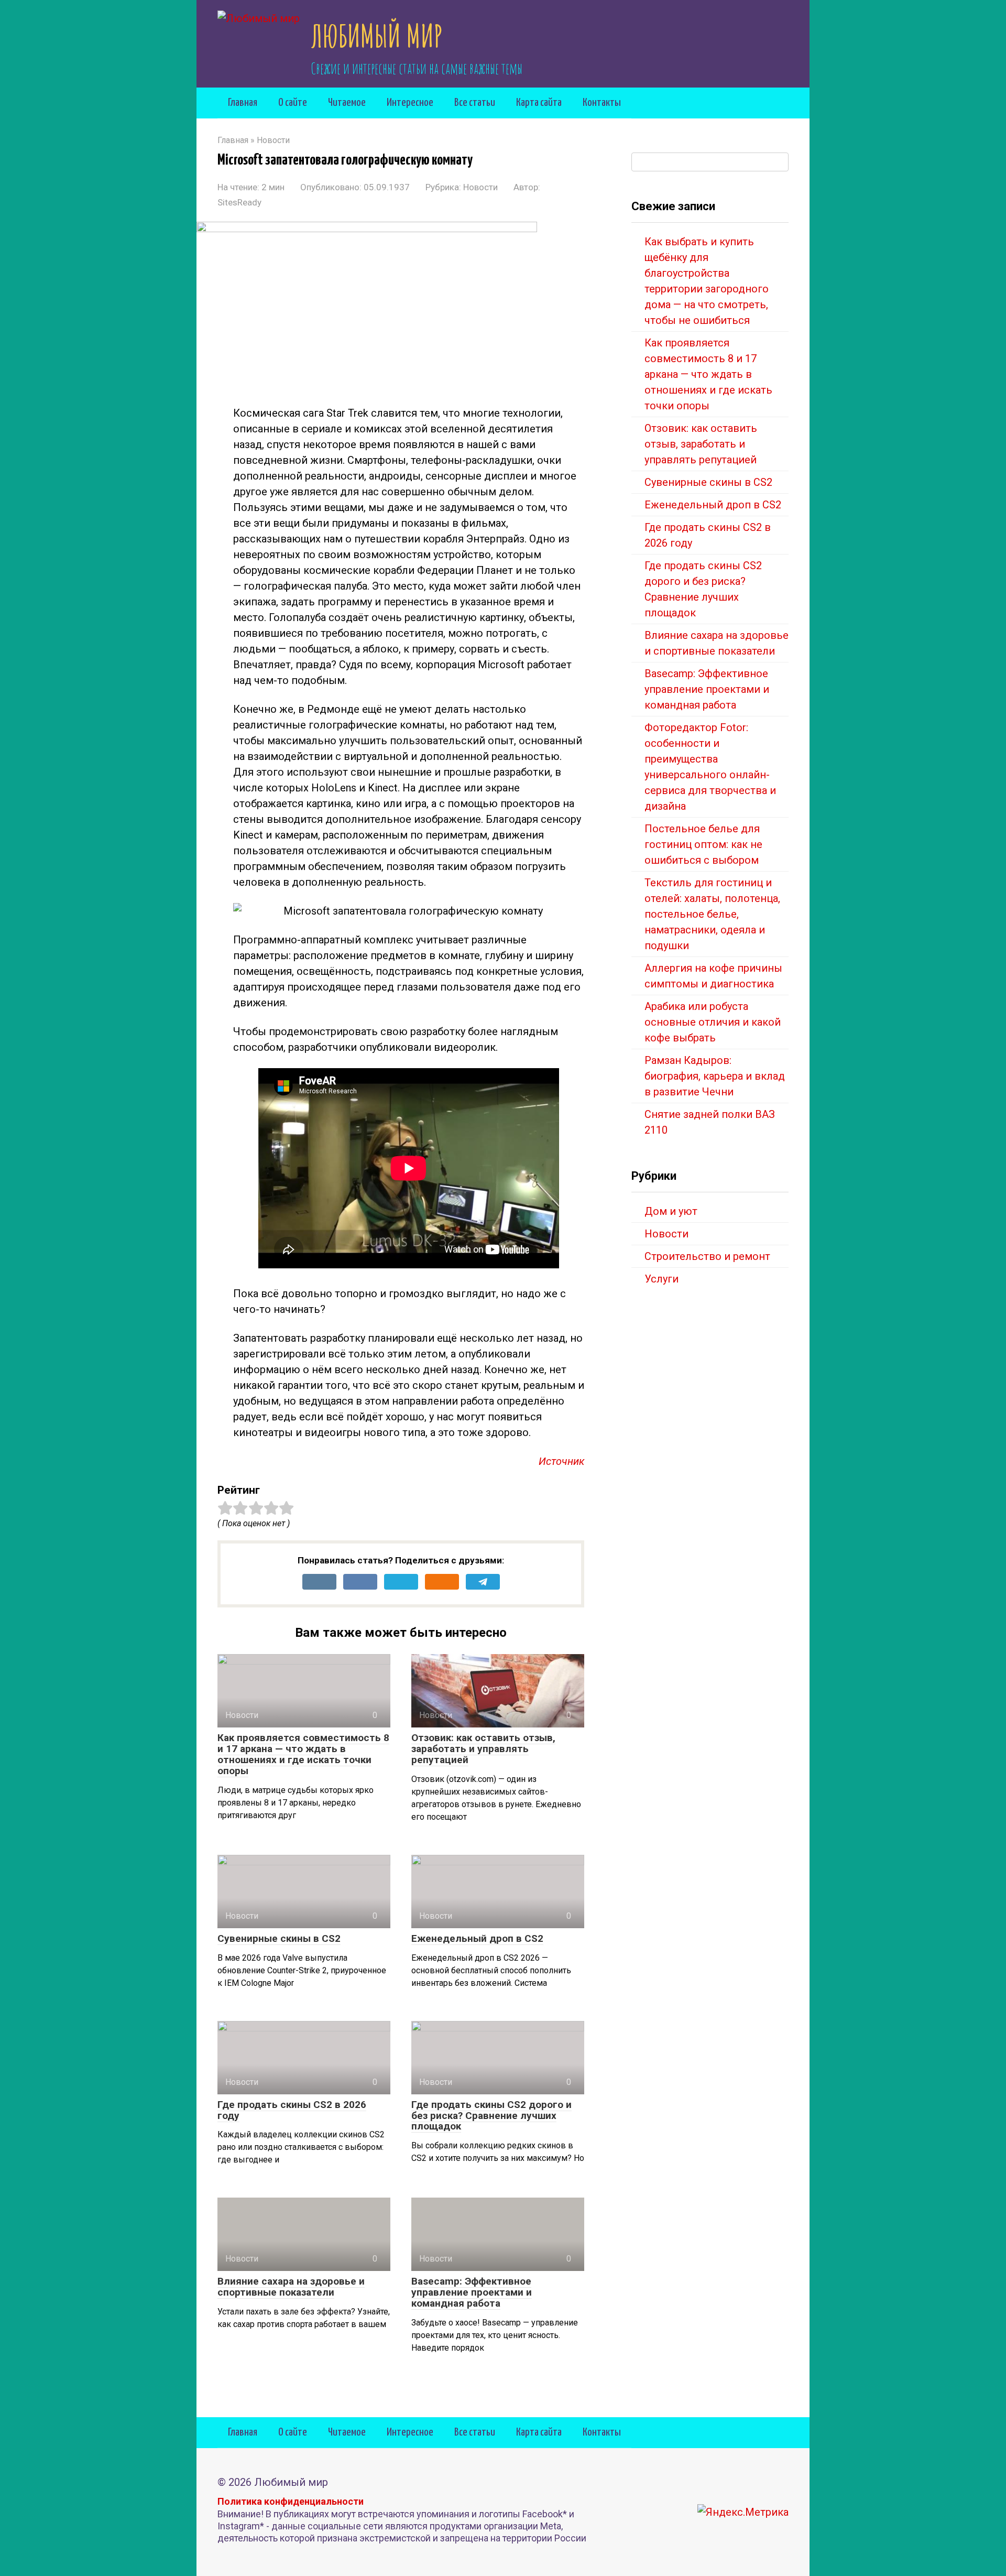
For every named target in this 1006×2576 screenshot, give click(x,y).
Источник (561, 1461)
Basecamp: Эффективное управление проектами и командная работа (472, 2292)
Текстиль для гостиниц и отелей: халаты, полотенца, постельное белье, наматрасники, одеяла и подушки (712, 914)
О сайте (293, 103)
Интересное (410, 103)
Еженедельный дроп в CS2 (477, 1938)
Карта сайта (539, 103)
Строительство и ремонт (707, 1256)
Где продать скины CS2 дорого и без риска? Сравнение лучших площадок (491, 2116)
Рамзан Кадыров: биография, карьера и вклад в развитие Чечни (715, 1076)
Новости (480, 187)
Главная (243, 103)
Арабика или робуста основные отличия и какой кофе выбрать (713, 1022)
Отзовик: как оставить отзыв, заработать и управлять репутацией (483, 1749)
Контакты (602, 103)
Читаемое (347, 103)
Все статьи (475, 103)
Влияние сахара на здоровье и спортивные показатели (291, 2287)
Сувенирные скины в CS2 (279, 1938)
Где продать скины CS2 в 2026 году (292, 2110)
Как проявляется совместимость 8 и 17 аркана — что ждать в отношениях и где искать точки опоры (303, 1754)
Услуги (661, 1279)
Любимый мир (377, 36)
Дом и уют (671, 1211)
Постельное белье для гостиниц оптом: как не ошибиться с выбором (703, 844)
